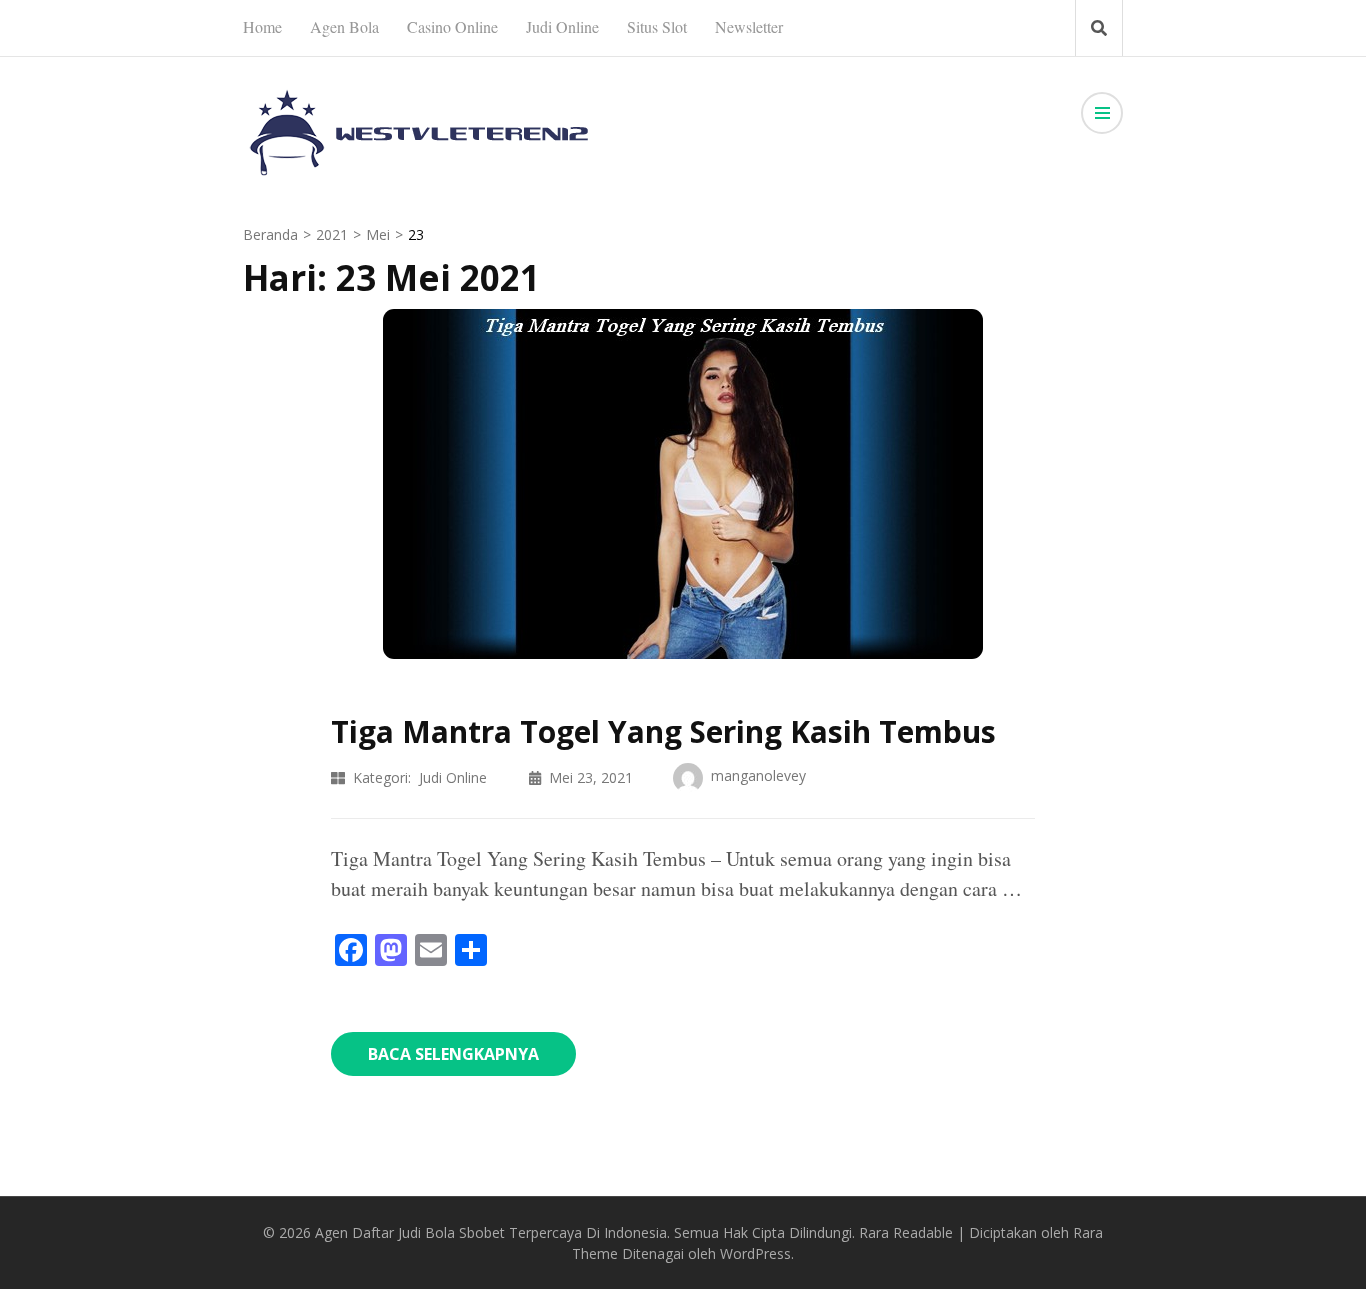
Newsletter (749, 26)
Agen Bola (344, 26)
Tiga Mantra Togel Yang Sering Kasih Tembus (663, 731)
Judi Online (562, 26)
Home (262, 26)
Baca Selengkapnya (453, 1054)
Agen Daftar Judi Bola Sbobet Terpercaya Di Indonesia (491, 1232)
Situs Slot (657, 26)
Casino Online (452, 26)
